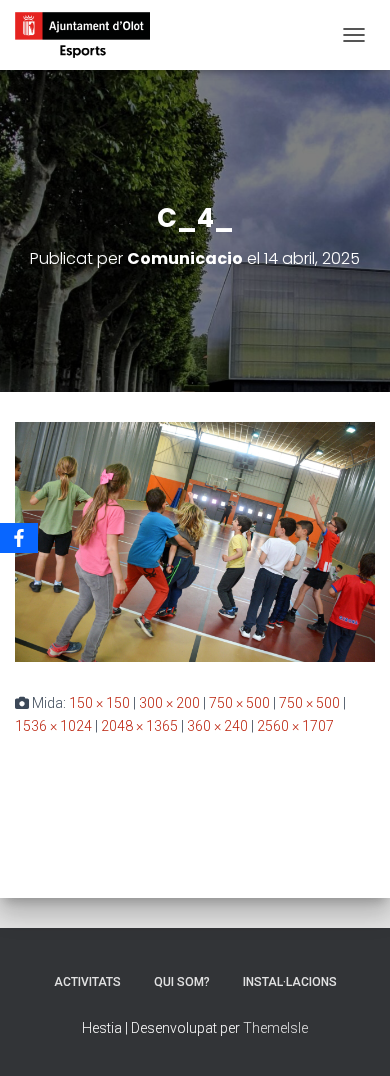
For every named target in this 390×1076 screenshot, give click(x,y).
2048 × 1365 (139, 726)
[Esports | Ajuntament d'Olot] (90, 35)
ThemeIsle (275, 1028)
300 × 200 (169, 703)
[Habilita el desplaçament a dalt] (350, 1036)
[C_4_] (195, 541)
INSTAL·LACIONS (290, 982)
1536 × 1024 (53, 726)
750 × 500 (239, 703)
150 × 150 (99, 703)
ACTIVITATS (87, 982)
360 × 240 (217, 726)
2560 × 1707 (295, 726)
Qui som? (182, 982)
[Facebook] (19, 538)
